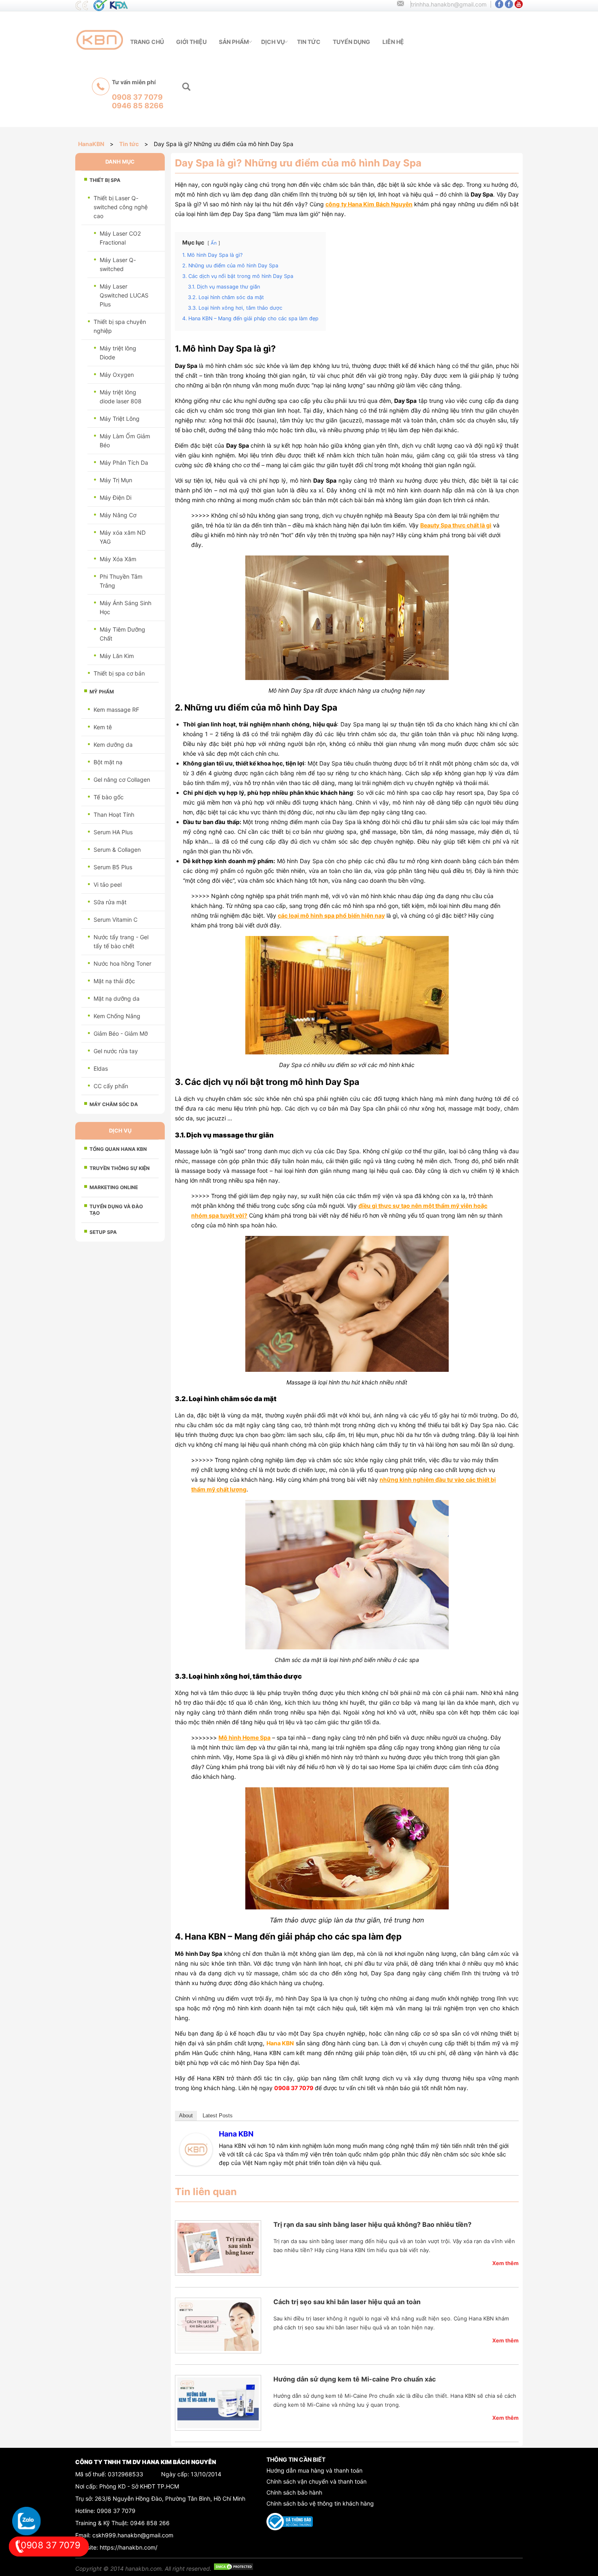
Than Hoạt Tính (114, 815)
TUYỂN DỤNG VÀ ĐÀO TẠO (116, 1210)
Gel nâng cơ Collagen (122, 780)
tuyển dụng (351, 42)
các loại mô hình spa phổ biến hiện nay (331, 915)
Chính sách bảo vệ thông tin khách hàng (320, 2503)
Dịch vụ (273, 42)
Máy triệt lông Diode (118, 353)
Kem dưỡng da (113, 745)
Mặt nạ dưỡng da (117, 998)
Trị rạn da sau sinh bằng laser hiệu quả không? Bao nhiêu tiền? (372, 2224)
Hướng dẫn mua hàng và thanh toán (314, 2470)
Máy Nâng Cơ (118, 515)
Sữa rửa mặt (110, 902)
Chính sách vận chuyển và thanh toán (316, 2481)
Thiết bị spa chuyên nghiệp (120, 326)
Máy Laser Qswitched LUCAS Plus (124, 295)
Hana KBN (236, 2134)
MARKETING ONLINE (114, 1187)
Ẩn (214, 243)
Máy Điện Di (116, 497)
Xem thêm (505, 2263)
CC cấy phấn (111, 1086)
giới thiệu (191, 42)
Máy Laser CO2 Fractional (120, 238)
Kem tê (103, 727)
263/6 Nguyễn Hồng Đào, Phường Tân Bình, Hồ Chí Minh (170, 2498)
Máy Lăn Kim (117, 656)
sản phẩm (234, 42)
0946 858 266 (150, 2523)
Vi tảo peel (108, 885)
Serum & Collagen (117, 850)
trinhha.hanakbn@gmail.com (449, 4)
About (186, 2116)
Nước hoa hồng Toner (122, 963)
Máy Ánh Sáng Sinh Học (125, 607)
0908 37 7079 (116, 2511)
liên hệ (393, 42)
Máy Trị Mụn (116, 480)
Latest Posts (218, 2116)
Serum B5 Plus (113, 867)
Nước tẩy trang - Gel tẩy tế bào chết (121, 941)
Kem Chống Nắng (117, 1016)
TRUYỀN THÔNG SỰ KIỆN (120, 1168)
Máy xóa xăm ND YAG (123, 537)
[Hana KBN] (196, 2164)
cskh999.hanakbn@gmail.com (133, 2535)
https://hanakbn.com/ (129, 2547)
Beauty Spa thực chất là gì (456, 525)
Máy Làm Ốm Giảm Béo (125, 441)
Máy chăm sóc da (114, 1104)
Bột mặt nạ (108, 762)
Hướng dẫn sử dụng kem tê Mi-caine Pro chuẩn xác (355, 2379)
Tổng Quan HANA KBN (118, 1149)
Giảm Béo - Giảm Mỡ (121, 1033)
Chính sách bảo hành (294, 2492)
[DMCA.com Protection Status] (234, 2568)
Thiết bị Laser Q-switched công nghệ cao (121, 207)
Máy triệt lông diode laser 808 (121, 397)
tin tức (309, 42)
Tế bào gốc (109, 797)
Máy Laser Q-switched (118, 264)
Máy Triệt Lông (120, 419)
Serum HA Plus (113, 832)
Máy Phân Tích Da (124, 462)
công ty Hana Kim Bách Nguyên (369, 204)
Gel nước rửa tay (116, 1051)
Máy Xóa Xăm (118, 559)
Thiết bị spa (105, 180)
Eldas (101, 1068)
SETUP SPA (103, 1232)
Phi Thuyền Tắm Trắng (121, 581)
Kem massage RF (116, 710)
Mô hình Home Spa (244, 1737)
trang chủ (147, 42)
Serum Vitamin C (116, 920)
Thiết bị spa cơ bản (119, 673)
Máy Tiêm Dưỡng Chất (122, 634)
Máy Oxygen (117, 375)
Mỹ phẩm (102, 692)
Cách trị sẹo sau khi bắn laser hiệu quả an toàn (347, 2302)
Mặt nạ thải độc (114, 981)
